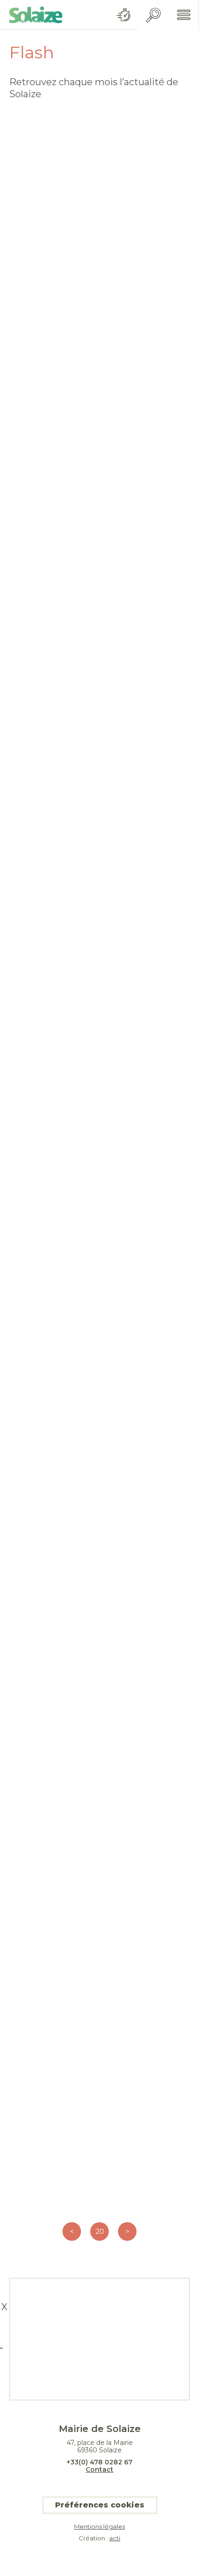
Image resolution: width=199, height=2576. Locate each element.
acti (115, 2538)
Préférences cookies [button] (100, 2505)
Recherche (153, 15)
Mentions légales (99, 2527)
